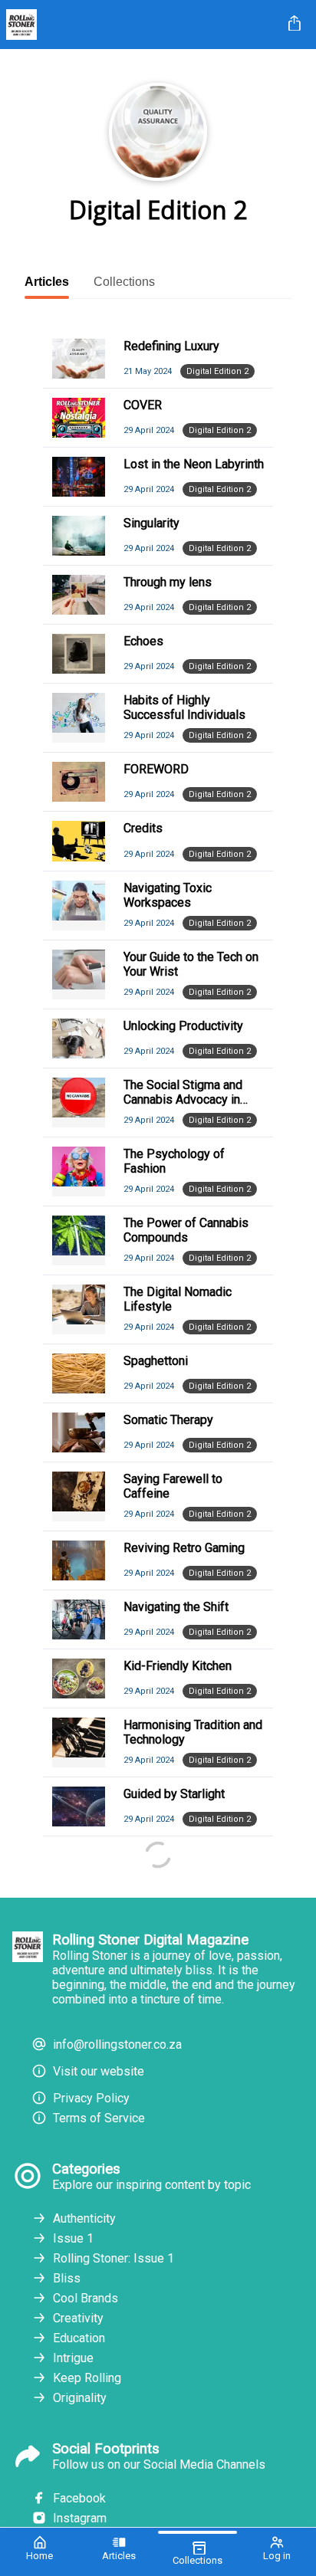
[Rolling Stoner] (141, 25)
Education (79, 2338)
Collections (124, 282)
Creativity (78, 2318)
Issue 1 (73, 2238)
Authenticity (84, 2218)
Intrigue (73, 2358)
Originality (80, 2398)
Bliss (67, 2278)
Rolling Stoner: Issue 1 (114, 2258)
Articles (47, 282)
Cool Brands (86, 2298)
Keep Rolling (87, 2378)
